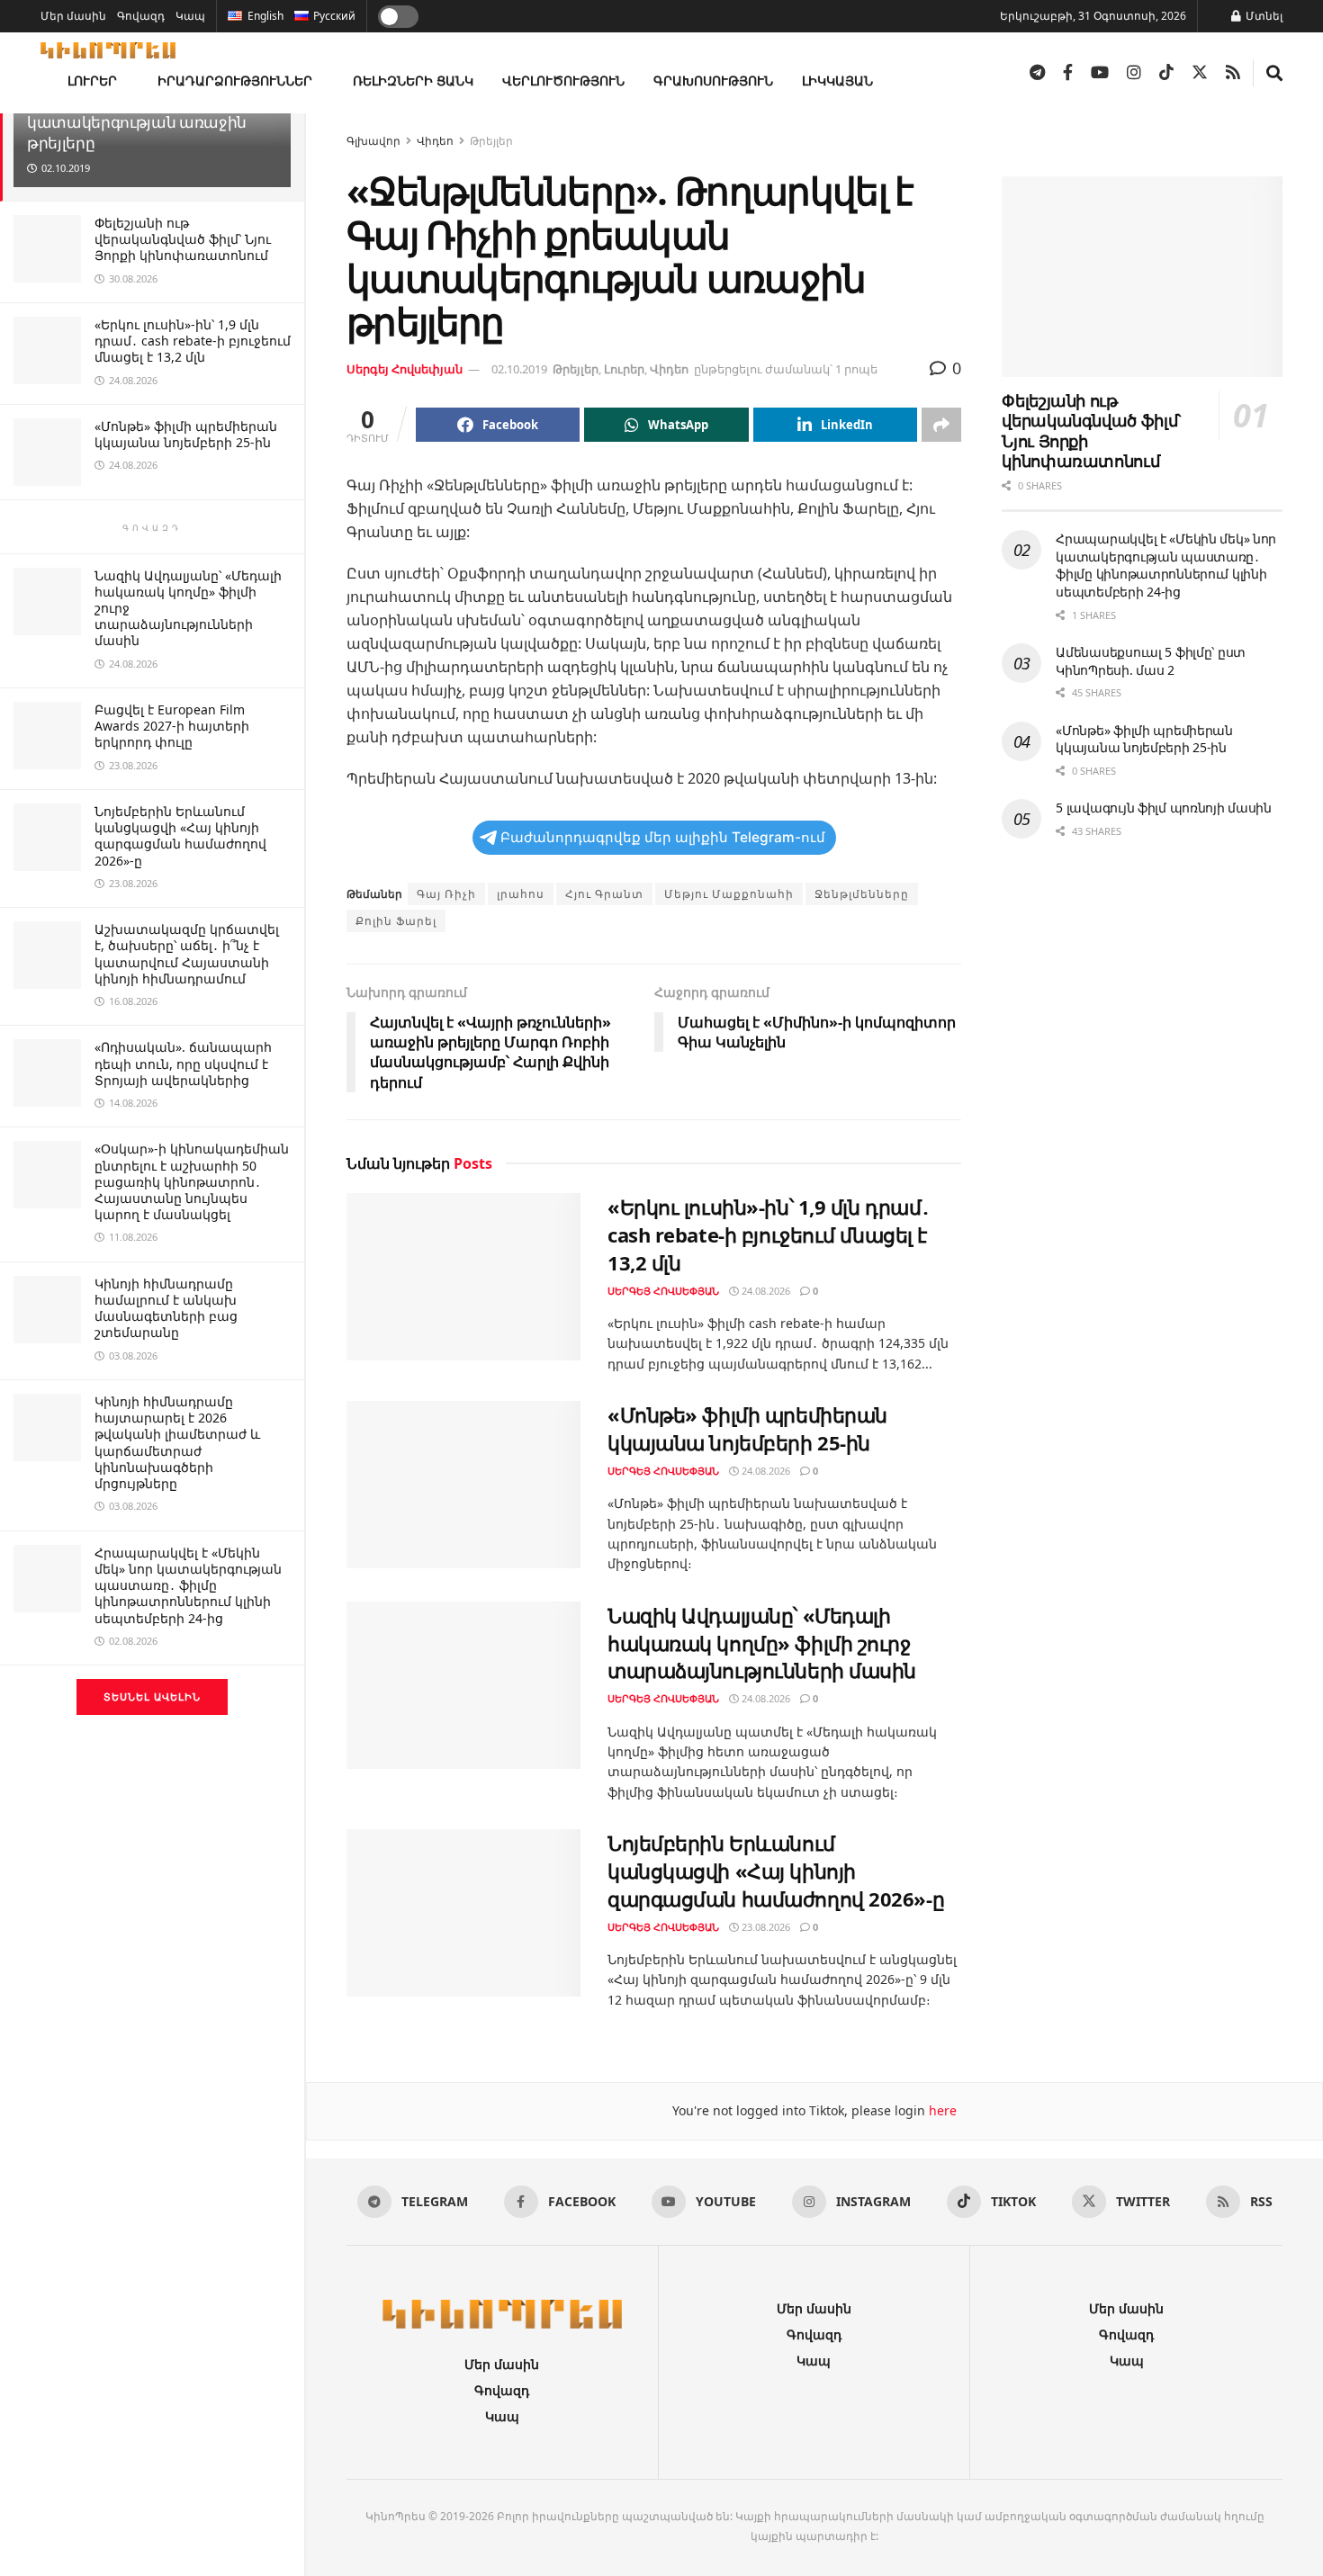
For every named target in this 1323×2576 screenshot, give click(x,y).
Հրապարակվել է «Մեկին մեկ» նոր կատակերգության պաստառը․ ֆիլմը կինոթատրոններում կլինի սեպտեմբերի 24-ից (188, 1585)
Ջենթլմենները (862, 894)
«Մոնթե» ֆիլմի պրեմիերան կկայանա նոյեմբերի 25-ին (186, 434)
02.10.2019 (519, 369)
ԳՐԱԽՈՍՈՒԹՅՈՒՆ (713, 81)
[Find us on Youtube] (1100, 73)
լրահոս (521, 894)
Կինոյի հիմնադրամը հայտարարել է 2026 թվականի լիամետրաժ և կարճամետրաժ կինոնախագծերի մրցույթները (177, 1442)
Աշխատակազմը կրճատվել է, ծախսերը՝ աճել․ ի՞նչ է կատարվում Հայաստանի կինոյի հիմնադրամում (187, 954)
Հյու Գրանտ (604, 894)
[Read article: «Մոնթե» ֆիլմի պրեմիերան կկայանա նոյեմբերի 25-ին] (463, 1485)
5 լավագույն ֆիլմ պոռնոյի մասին (1164, 808)
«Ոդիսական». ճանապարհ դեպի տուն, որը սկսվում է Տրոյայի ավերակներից (183, 1063)
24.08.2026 (765, 1291)
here (941, 2110)
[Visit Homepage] (108, 50)
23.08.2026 (765, 1927)
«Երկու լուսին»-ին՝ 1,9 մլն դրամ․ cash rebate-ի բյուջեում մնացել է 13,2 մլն (193, 341)
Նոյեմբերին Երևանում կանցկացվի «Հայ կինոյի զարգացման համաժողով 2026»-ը (180, 836)
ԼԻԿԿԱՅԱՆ (837, 81)
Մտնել (1263, 16)
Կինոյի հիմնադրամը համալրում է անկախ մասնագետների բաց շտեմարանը (166, 1308)
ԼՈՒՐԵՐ (92, 81)
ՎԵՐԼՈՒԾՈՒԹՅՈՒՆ (563, 81)
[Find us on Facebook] (1068, 73)
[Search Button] (1274, 73)
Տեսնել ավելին (152, 1696)
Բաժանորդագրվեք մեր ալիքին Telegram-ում (663, 837)
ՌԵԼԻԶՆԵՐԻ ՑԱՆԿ (413, 81)
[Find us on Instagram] (1134, 73)
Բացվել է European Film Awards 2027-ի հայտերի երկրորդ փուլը (172, 726)
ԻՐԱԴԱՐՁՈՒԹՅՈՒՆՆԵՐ (235, 81)
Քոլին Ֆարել (396, 921)
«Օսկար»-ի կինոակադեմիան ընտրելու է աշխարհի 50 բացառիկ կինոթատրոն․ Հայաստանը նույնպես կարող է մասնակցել (192, 1181)
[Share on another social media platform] (941, 425)
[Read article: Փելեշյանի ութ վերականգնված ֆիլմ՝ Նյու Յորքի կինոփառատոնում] (1142, 277)
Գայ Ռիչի (446, 894)
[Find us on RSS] (1233, 73)
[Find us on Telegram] (1037, 73)
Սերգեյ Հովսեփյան (405, 369)
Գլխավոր (373, 141)
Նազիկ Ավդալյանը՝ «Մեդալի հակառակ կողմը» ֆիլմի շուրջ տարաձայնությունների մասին (762, 1643)
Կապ (190, 16)
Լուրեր (624, 369)
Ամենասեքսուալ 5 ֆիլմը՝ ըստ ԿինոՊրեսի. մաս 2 (1151, 661)
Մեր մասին (73, 16)
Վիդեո (435, 141)
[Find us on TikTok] (1166, 73)
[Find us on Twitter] (1200, 73)
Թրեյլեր (491, 141)
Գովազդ (141, 16)
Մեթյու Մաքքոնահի (729, 894)
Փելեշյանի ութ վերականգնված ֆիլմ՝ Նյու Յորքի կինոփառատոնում (183, 239)
